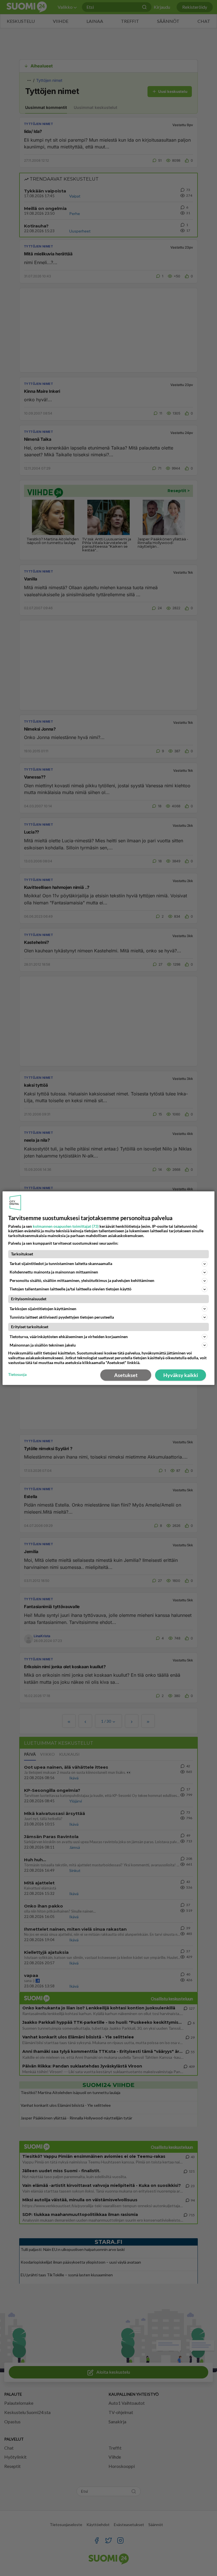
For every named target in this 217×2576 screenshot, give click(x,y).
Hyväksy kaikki (181, 1375)
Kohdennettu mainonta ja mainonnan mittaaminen (54, 1272)
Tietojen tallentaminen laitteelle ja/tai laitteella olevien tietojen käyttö (70, 1289)
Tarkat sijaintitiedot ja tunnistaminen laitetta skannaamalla (61, 1263)
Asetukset (126, 1375)
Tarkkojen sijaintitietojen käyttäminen (43, 1309)
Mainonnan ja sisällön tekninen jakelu (43, 1345)
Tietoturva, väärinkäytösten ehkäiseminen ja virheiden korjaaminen (69, 1337)
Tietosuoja (17, 1374)
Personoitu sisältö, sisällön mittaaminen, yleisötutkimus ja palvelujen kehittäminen (82, 1280)
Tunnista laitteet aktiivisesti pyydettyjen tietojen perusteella (62, 1317)
